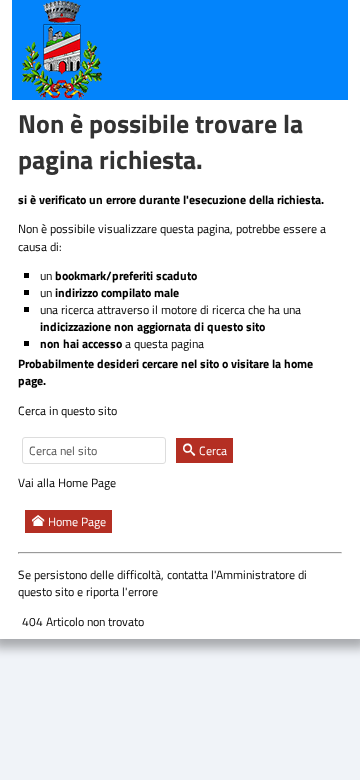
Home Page (75, 521)
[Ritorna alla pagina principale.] (62, 48)
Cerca (211, 450)
